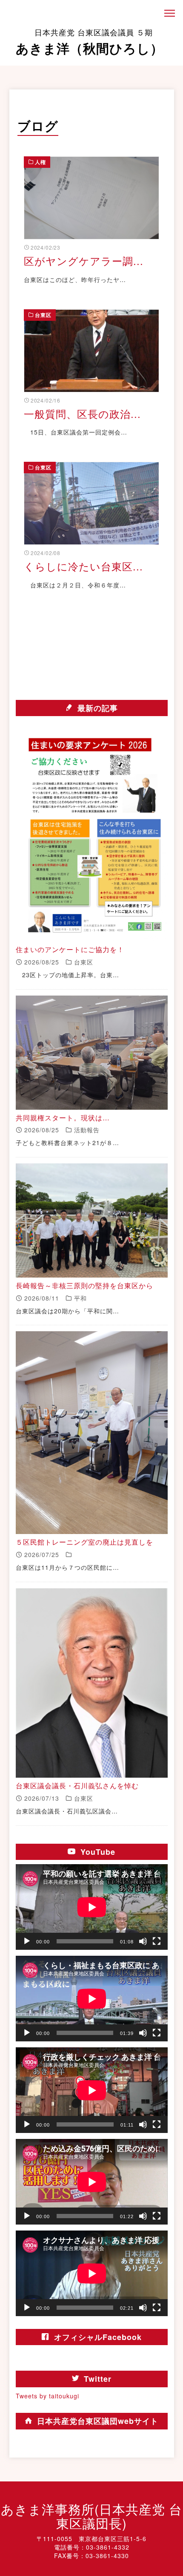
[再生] (27, 1941)
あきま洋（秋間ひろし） (90, 42)
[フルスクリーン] (157, 1941)
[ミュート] (143, 1941)
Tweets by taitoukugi (47, 2396)
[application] (92, 1907)
